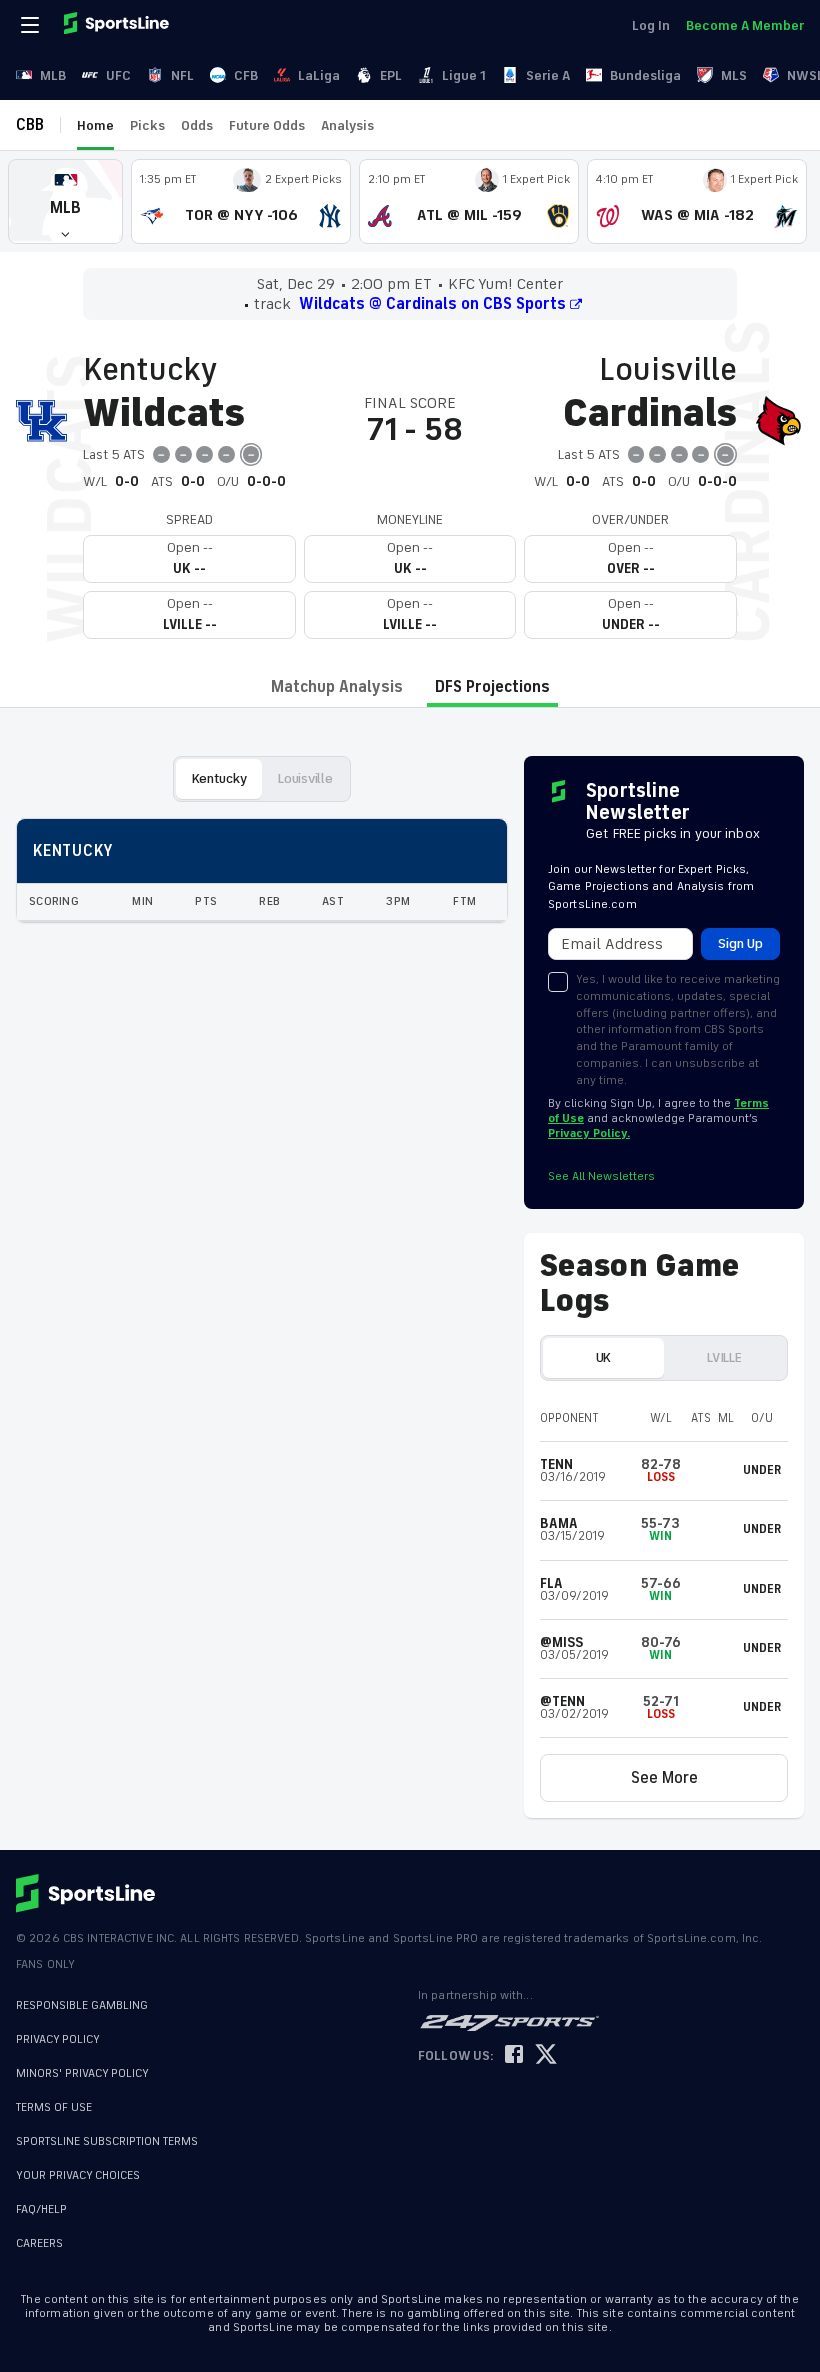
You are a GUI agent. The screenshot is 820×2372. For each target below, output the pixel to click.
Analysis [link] (347, 125)
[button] (65, 201)
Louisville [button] (305, 778)
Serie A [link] (548, 75)
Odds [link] (197, 125)
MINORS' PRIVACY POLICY (82, 2073)
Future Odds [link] (267, 125)
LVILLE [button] (724, 1357)
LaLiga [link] (319, 75)
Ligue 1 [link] (464, 75)
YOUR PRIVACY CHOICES (78, 2175)
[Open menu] (32, 25)
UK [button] (603, 1357)
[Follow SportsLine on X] (546, 2055)
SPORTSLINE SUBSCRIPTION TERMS (107, 2141)
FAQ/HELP (41, 2209)
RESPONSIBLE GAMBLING (82, 2005)
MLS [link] (734, 75)
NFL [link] (182, 75)
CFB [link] (246, 75)
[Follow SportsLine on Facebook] (514, 2055)
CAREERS (39, 2243)
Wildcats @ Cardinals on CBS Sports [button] (432, 304)
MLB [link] (53, 75)
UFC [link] (118, 75)
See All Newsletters (601, 1176)
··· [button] (399, 125)
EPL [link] (391, 75)
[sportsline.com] (118, 25)
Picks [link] (147, 125)
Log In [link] (651, 25)
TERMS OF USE (54, 2107)
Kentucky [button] (219, 778)
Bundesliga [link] (645, 75)
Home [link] (95, 125)
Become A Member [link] (745, 25)
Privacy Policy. (589, 1133)
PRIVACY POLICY (58, 2039)
